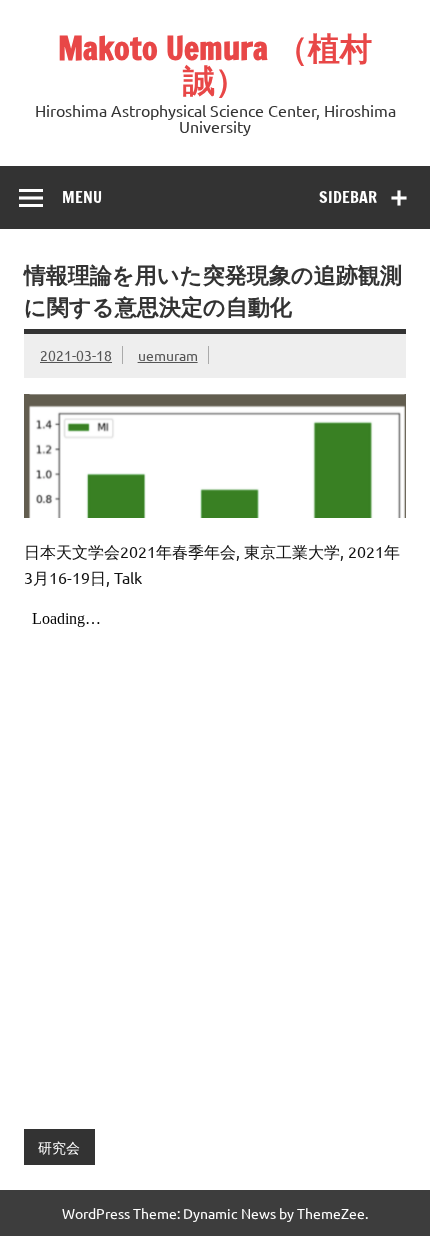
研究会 (59, 1147)
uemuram (168, 355)
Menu (82, 197)
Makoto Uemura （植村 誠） (215, 64)
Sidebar (348, 197)
